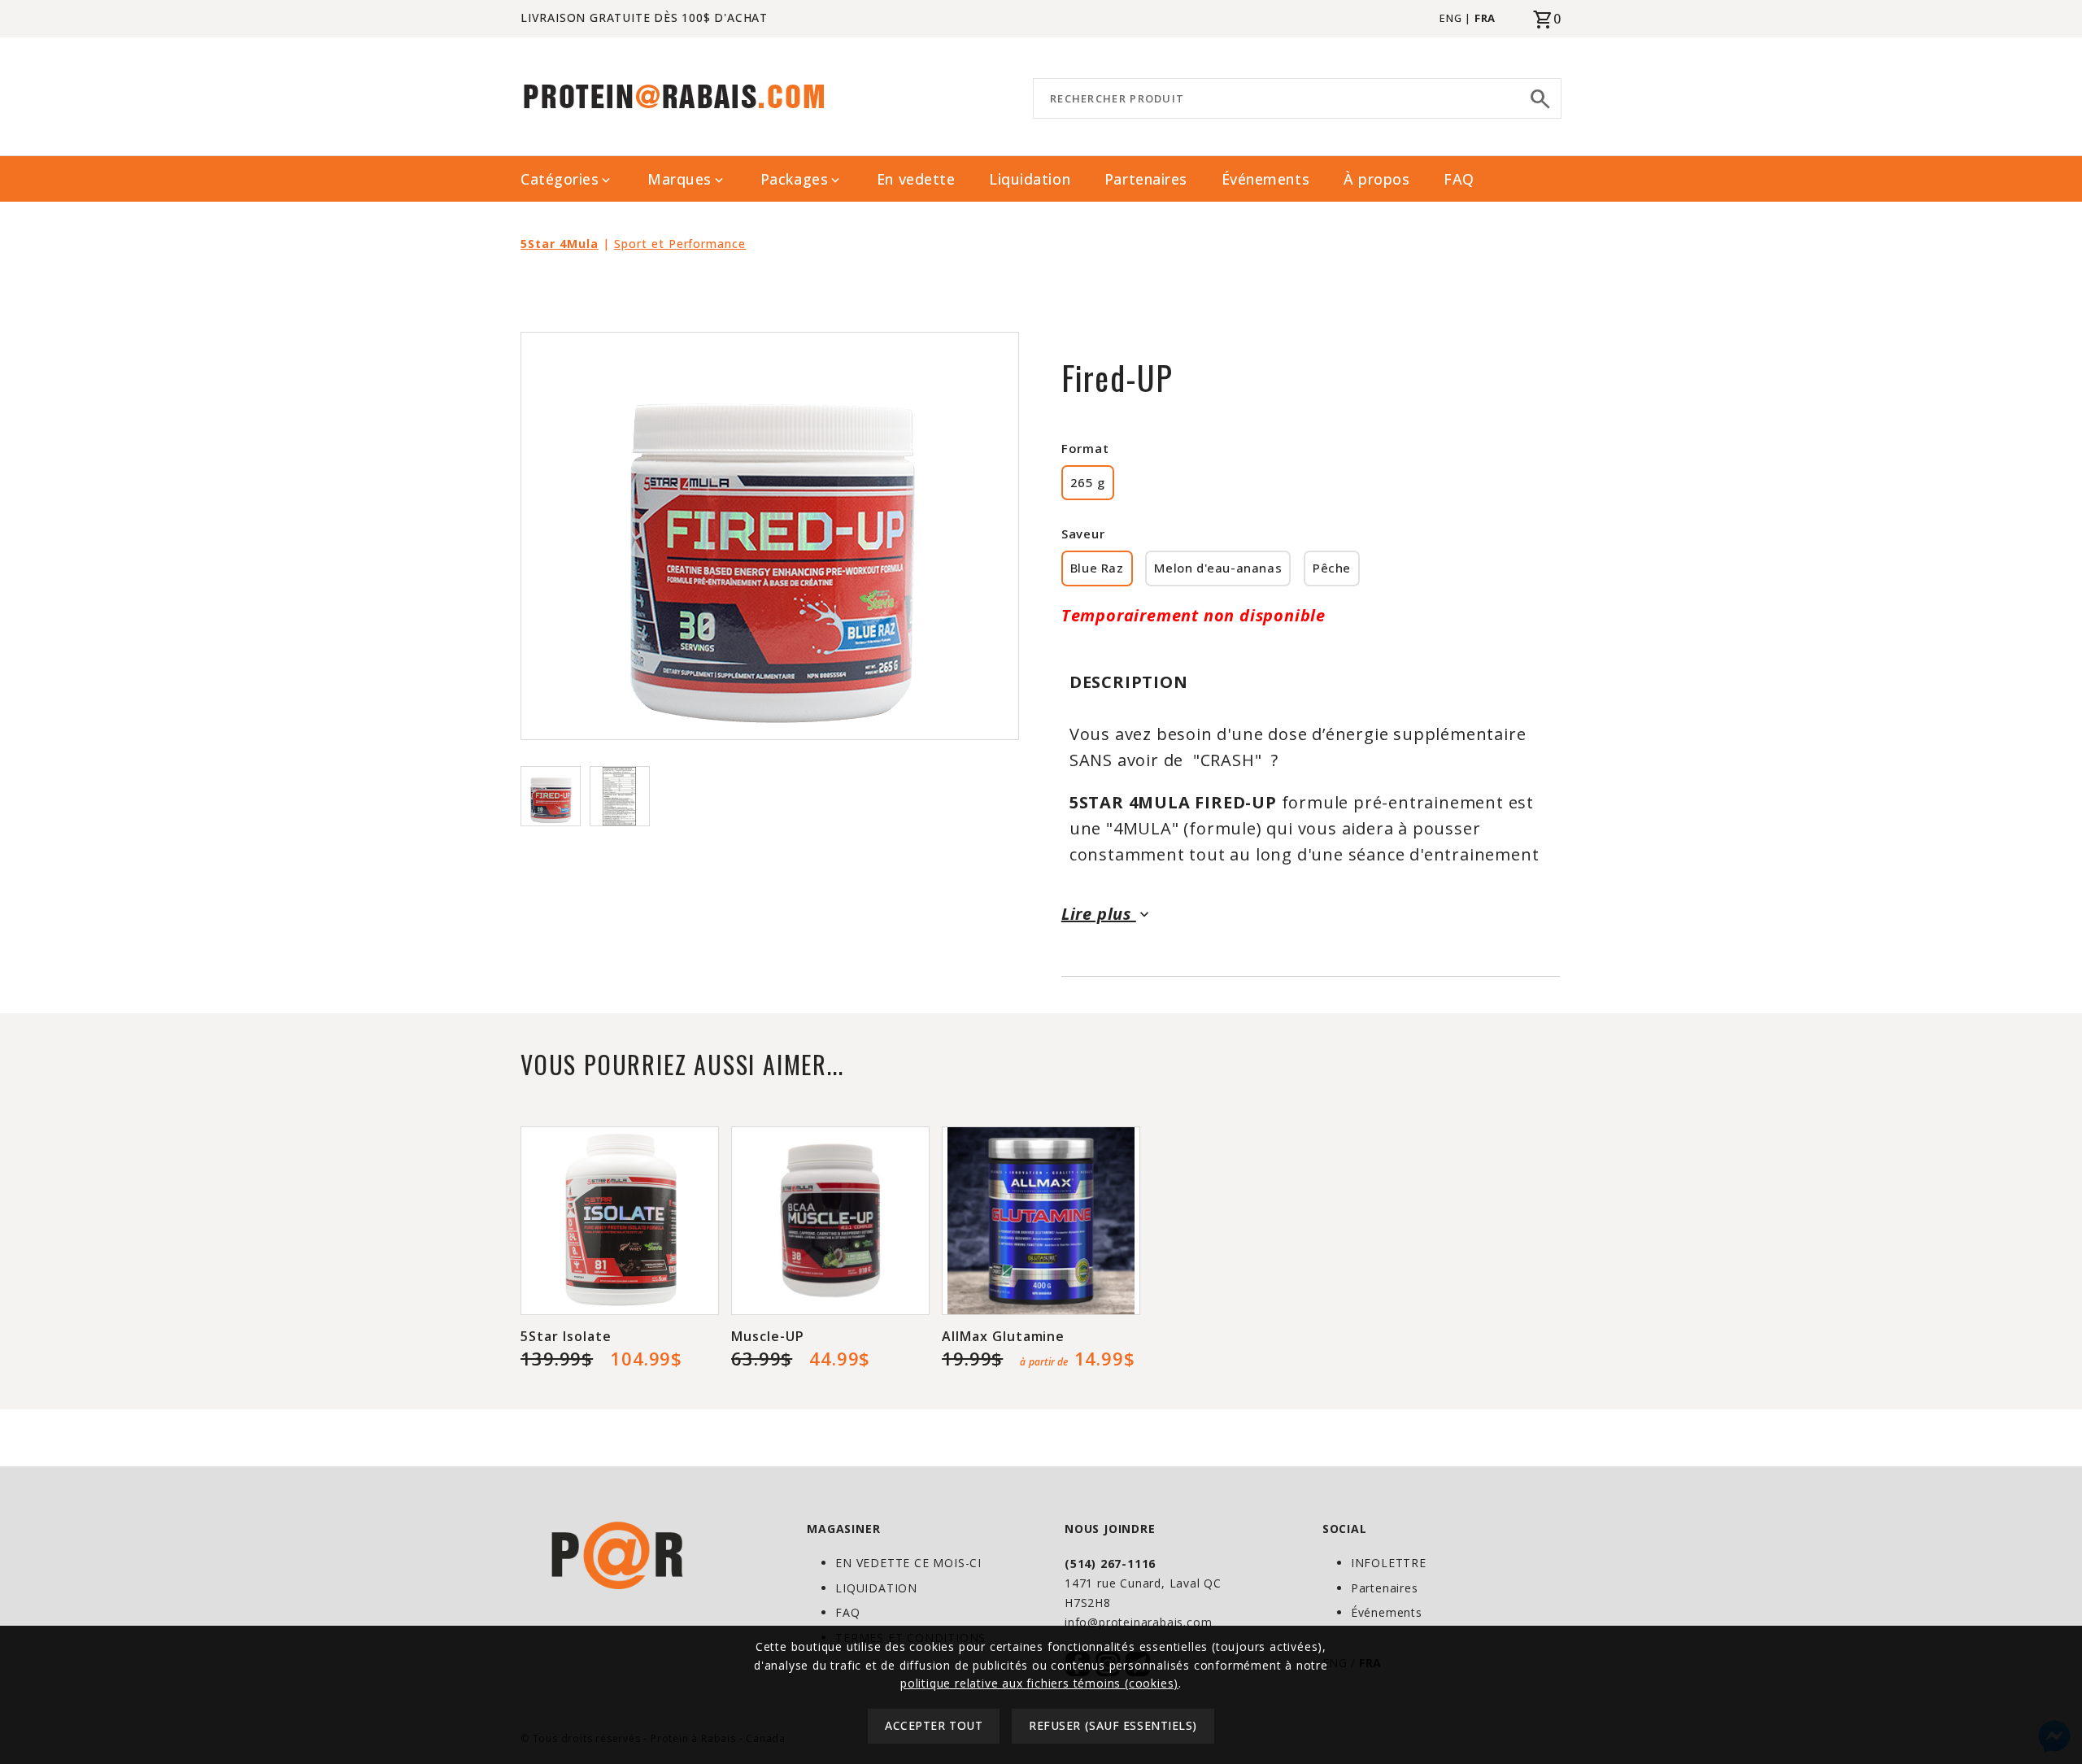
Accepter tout (934, 1726)
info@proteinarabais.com (1138, 1622)
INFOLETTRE (1389, 1563)
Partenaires (1146, 179)
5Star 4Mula (560, 244)
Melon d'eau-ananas (1218, 568)
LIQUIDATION (876, 1588)
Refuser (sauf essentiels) (1113, 1726)
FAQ (1459, 179)
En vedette (916, 179)
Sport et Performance (680, 244)
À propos (1376, 179)
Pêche (1332, 568)
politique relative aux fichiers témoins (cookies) (1039, 1683)
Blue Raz (1097, 568)
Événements (1265, 179)
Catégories (567, 179)
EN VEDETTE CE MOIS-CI (908, 1563)
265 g (1088, 482)
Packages (801, 179)
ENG (1450, 18)
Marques (687, 179)
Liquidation (1030, 179)
